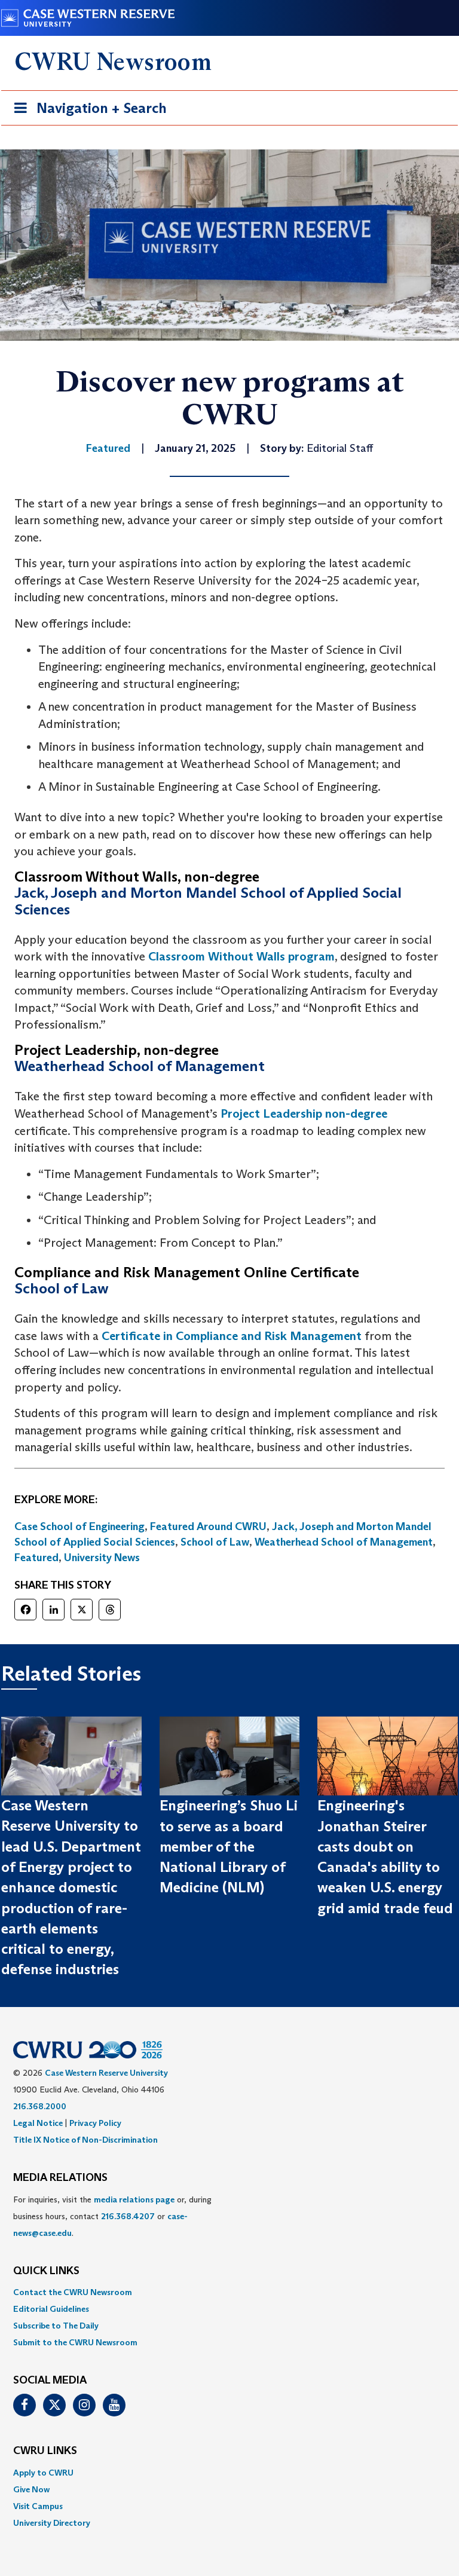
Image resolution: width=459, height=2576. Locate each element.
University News (102, 1558)
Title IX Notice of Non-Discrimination (85, 2140)
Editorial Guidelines (51, 2309)
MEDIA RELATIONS (60, 2178)
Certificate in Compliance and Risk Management (232, 1336)
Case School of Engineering (79, 1526)
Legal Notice (38, 2123)
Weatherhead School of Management (344, 1542)
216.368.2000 (40, 2106)
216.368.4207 (128, 2216)
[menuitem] (229, 2292)
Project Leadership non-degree (304, 1113)
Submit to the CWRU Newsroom (75, 2342)
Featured (36, 1558)
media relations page (134, 2199)
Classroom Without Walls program (241, 956)
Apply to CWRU (43, 2473)
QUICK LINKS (46, 2271)
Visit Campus (38, 2506)
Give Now (31, 2489)
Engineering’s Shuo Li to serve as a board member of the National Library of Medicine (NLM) (229, 1846)
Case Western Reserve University (106, 2073)
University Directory (52, 2523)
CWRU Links (45, 2451)
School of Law (215, 1542)
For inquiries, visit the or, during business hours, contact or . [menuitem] (112, 2216)
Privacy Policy (95, 2123)
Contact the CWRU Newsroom (73, 2292)
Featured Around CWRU (208, 1526)
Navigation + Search (87, 112)
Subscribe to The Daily (56, 2326)
